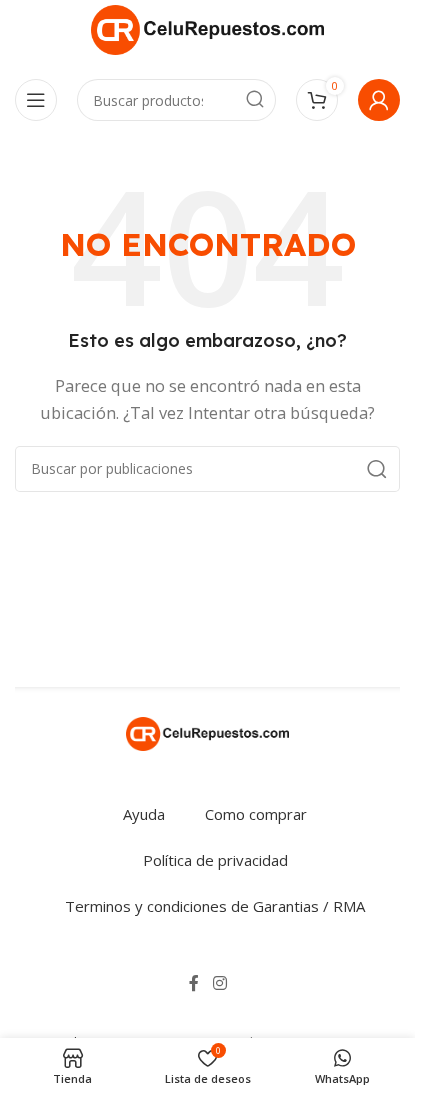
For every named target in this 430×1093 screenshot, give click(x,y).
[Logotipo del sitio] (208, 28)
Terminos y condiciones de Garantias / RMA (215, 906)
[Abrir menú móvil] (36, 100)
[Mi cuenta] (379, 100)
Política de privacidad (215, 860)
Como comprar (256, 814)
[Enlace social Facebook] (194, 984)
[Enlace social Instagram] (219, 984)
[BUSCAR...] (255, 100)
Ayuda (144, 814)
